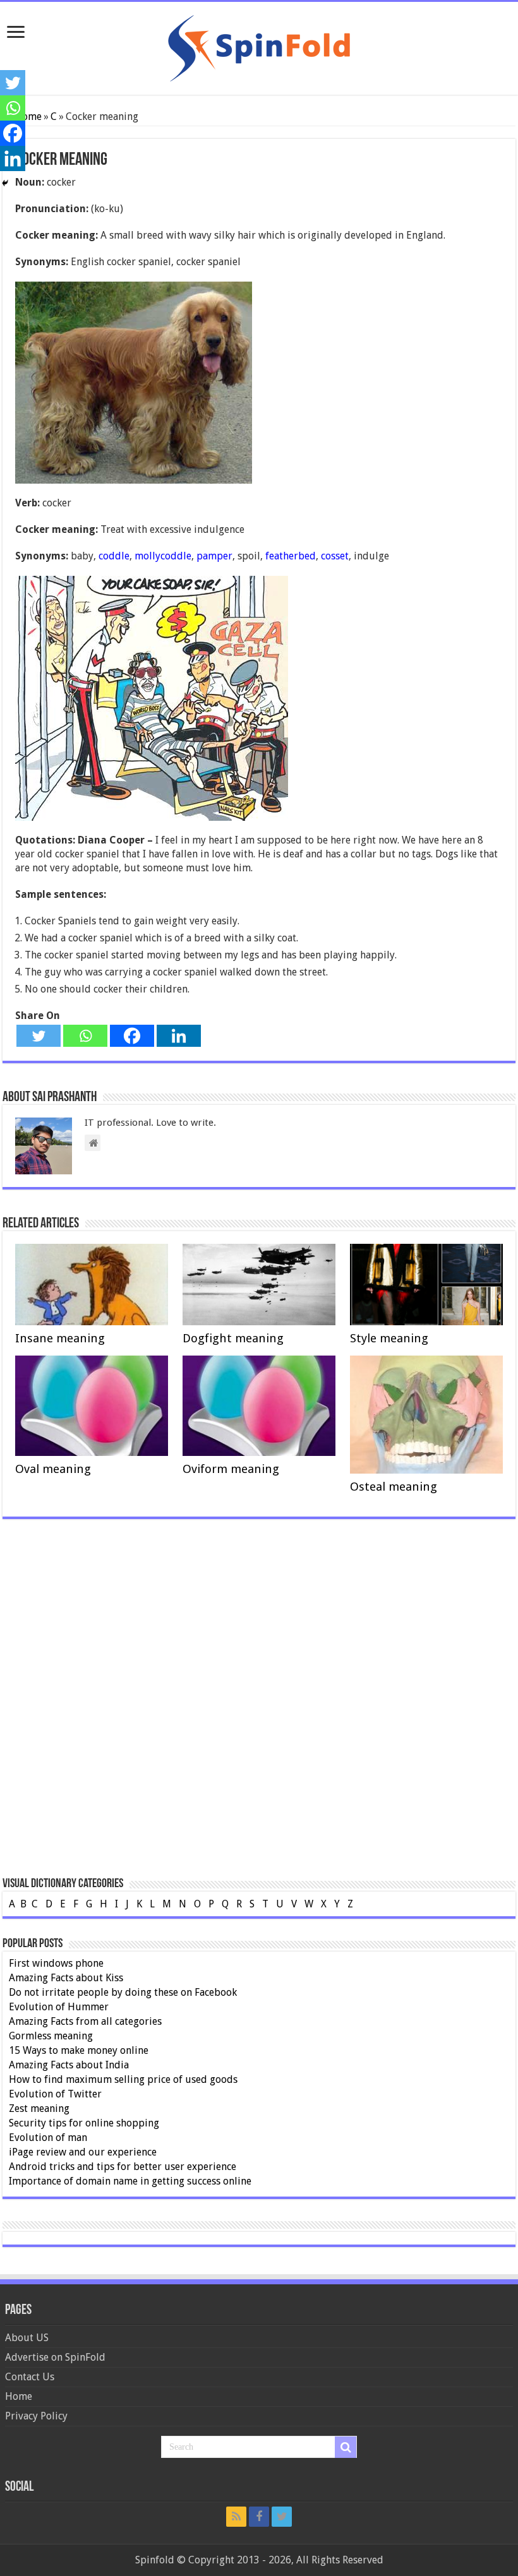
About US (27, 2338)
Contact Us (30, 2377)
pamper (214, 556)
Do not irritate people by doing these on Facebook (123, 1992)
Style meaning (389, 1338)
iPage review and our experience (83, 2152)
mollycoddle (163, 556)
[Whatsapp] (85, 1036)
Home (19, 2396)
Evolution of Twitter (55, 2094)
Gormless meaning (51, 2036)
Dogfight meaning (233, 1338)
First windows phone (56, 1963)
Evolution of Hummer (59, 2007)
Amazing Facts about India (69, 2065)
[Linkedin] (179, 1036)
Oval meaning (53, 1469)
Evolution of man (48, 2138)
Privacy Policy (36, 2416)
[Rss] (236, 2517)
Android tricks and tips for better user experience (123, 2167)
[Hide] (5, 183)
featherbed (291, 556)
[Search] (346, 2447)
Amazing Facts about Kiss (66, 1978)
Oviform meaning (231, 1469)
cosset (335, 556)
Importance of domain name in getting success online (130, 2181)
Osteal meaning (394, 1487)
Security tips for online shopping (84, 2123)
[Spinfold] (259, 46)
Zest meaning (39, 2108)
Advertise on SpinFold (55, 2357)
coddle (114, 556)
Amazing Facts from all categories (85, 2021)
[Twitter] (39, 1036)
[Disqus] (259, 1714)
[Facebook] (132, 1036)
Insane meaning (60, 1338)
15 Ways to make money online (79, 2050)
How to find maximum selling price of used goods (123, 2079)
